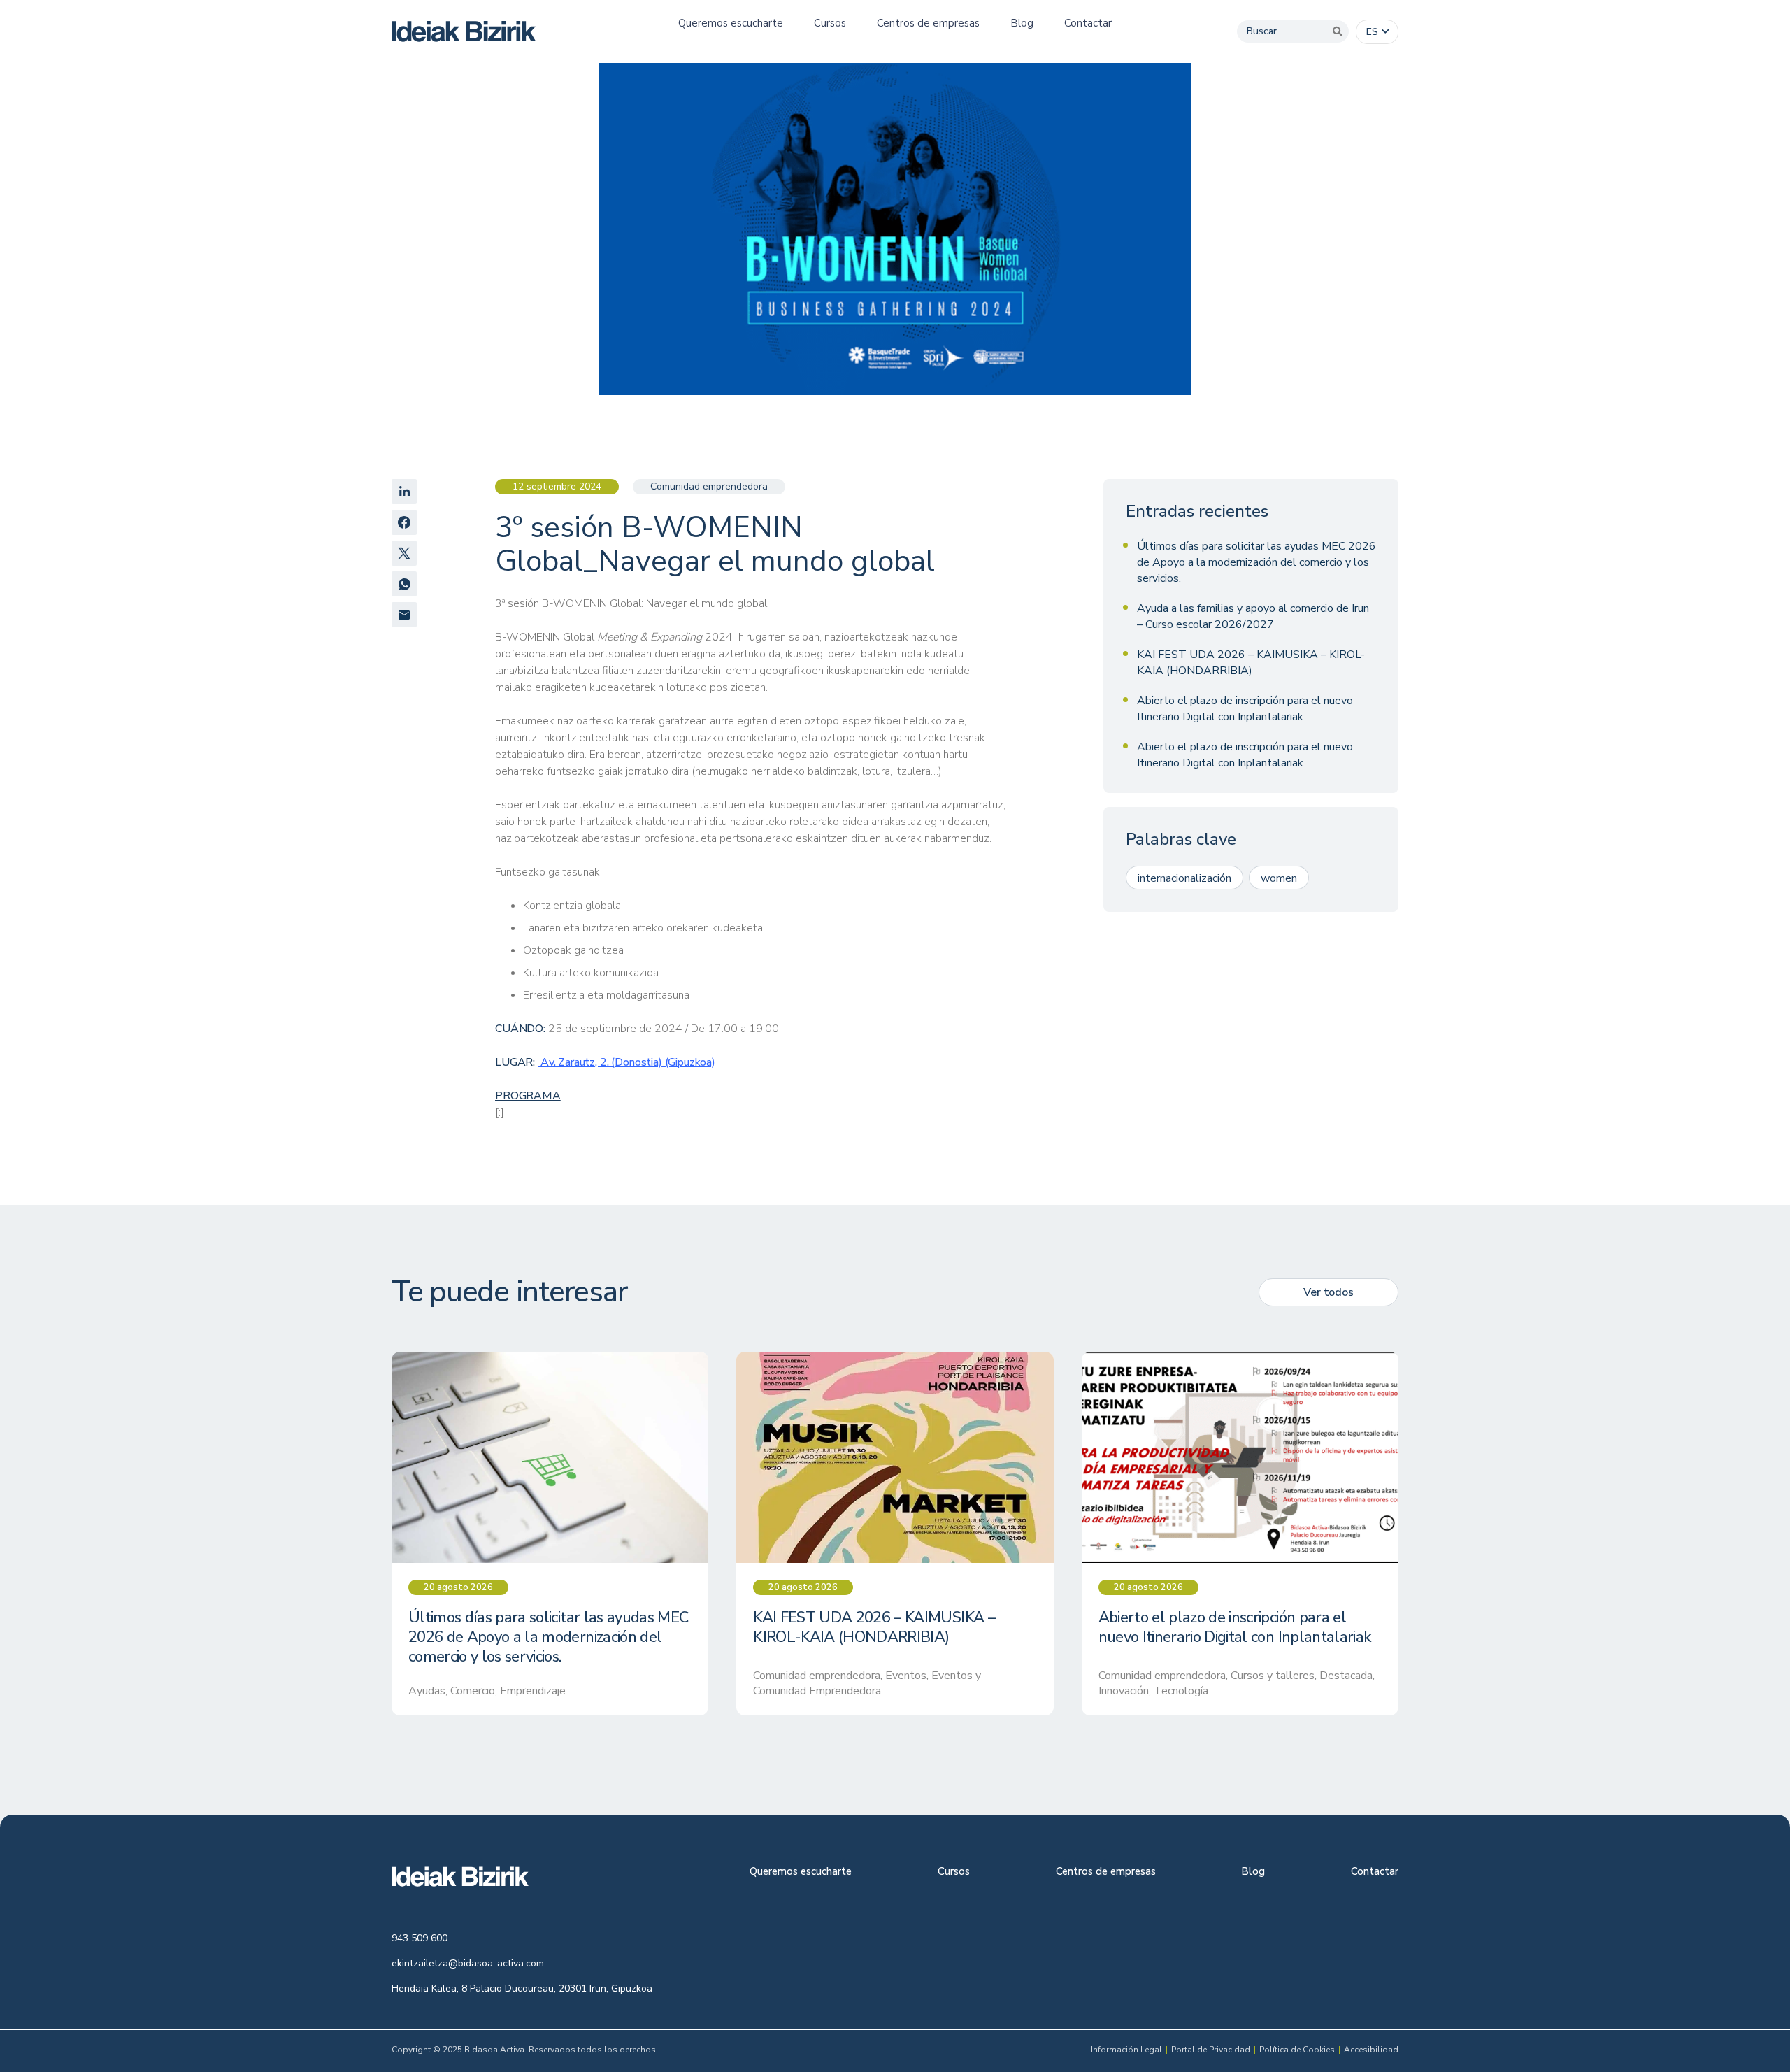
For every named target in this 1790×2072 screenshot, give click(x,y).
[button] (1377, 32)
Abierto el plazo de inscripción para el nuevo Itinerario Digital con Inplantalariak (1245, 709)
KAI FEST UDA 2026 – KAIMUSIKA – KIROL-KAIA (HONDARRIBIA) (1251, 663)
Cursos (954, 1872)
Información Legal (1126, 2050)
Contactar (1375, 1872)
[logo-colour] (464, 31)
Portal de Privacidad (1211, 2050)
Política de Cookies (1297, 2050)
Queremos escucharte (801, 1872)
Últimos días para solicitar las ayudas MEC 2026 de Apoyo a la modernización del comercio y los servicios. (1256, 562)
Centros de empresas (1106, 1872)
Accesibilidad (1371, 2050)
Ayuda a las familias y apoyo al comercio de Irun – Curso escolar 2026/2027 (1253, 616)
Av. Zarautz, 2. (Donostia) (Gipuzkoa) (626, 1062)
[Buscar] (1338, 31)
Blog (1253, 1872)
